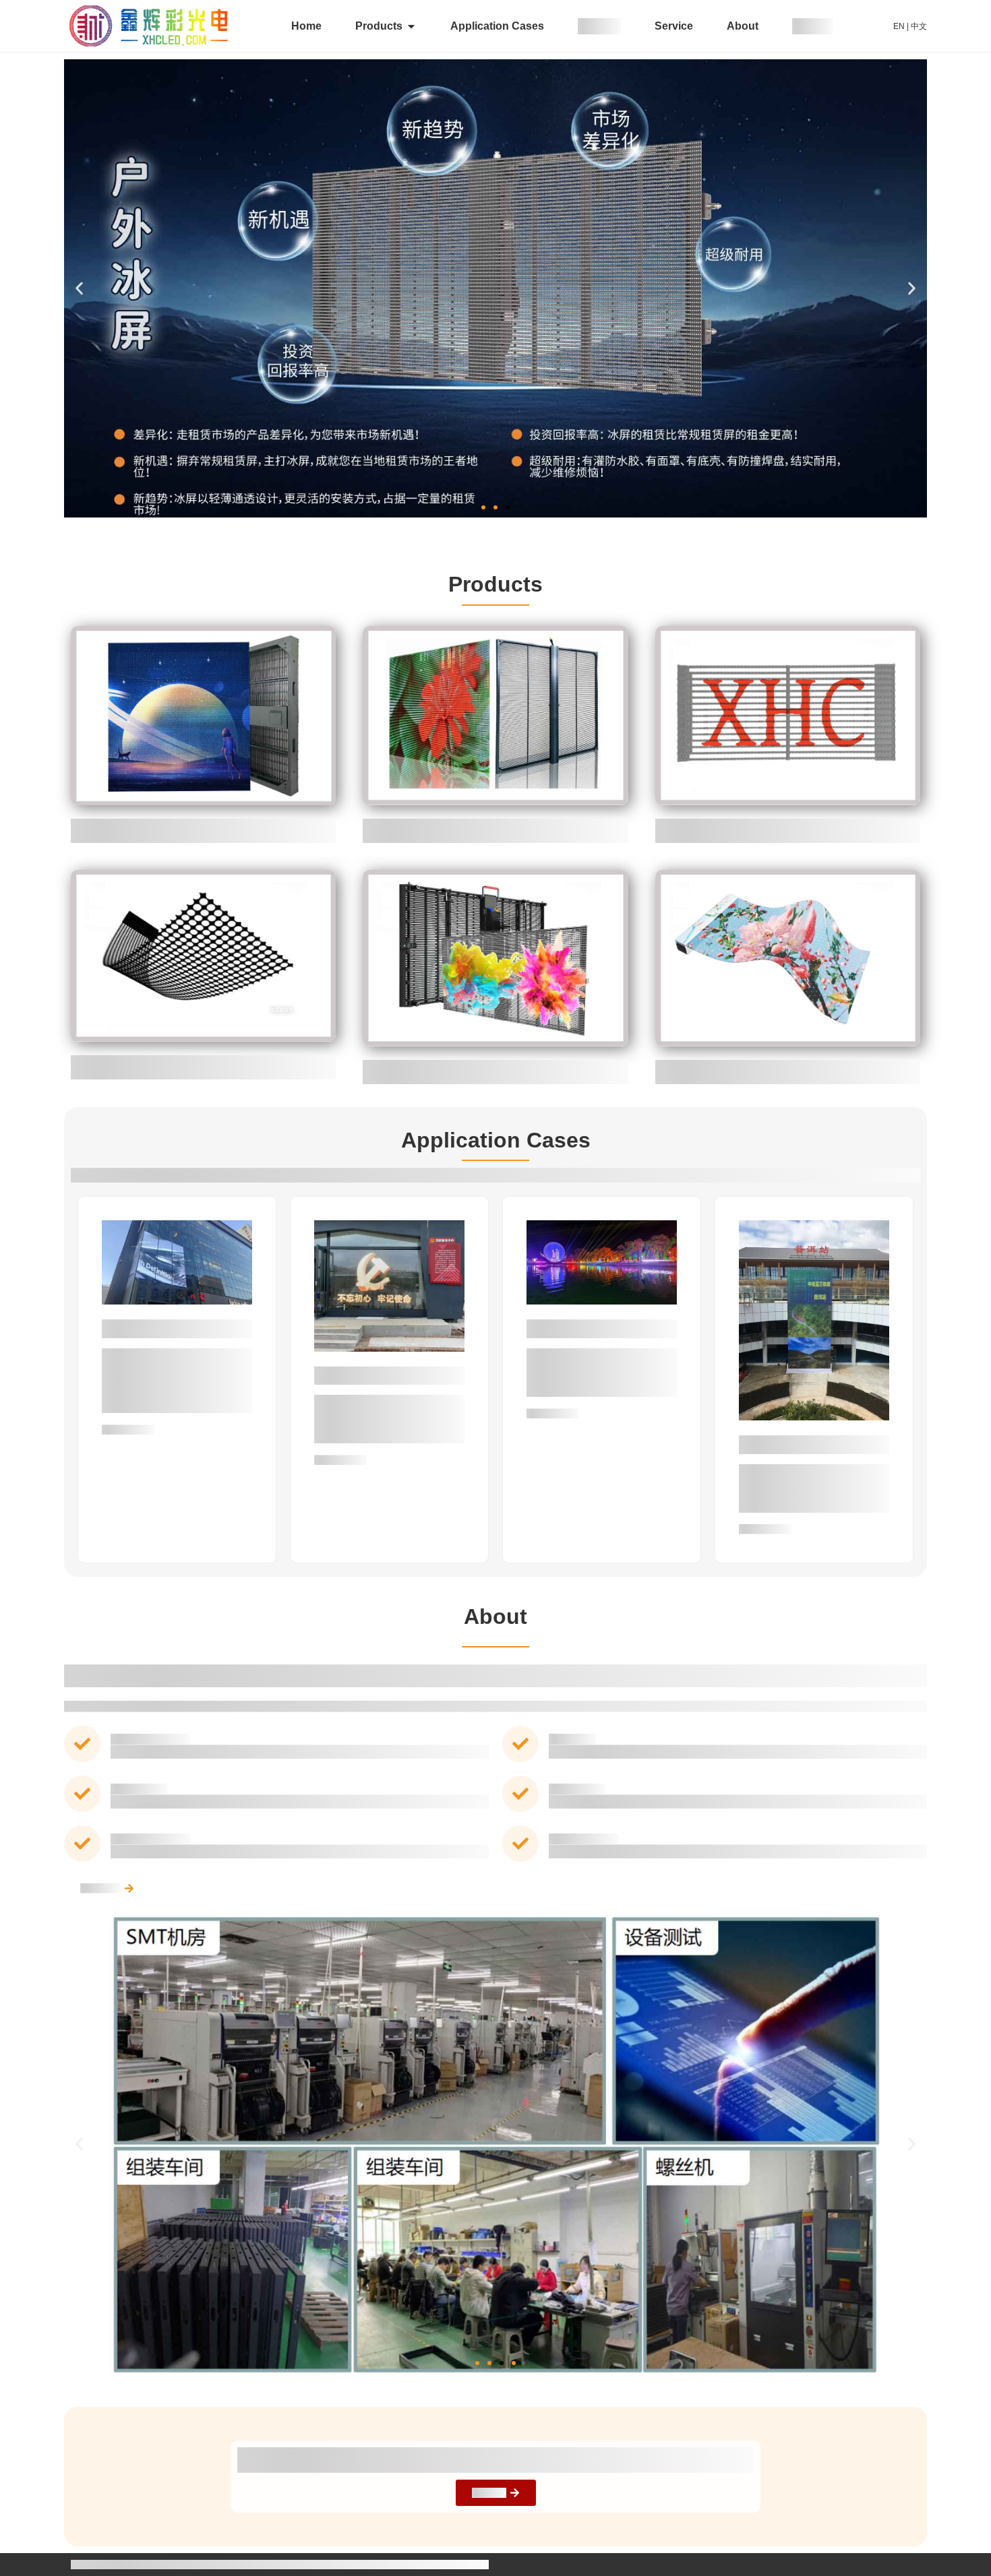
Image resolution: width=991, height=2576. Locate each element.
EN (899, 26)
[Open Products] (411, 26)
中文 (919, 26)
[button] (79, 289)
